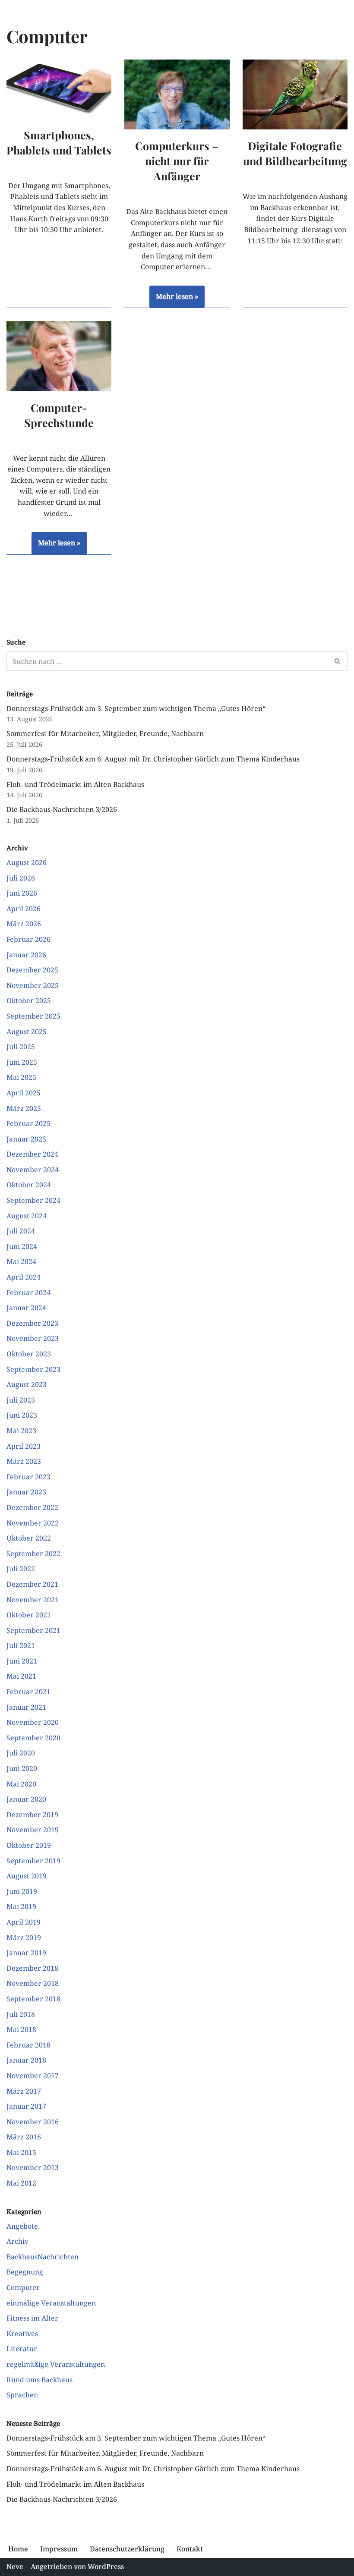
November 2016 (33, 2122)
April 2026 (24, 909)
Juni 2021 (22, 1661)
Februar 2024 (28, 1293)
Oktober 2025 (29, 1000)
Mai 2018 (21, 2029)
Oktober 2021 (29, 1615)
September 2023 (33, 1369)
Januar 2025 (26, 1139)
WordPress (106, 2567)
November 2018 (33, 1983)
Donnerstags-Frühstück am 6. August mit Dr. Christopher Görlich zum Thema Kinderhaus (153, 759)
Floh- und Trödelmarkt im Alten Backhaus (75, 784)
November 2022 (33, 1523)
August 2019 (27, 1876)
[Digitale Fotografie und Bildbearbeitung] (295, 94)
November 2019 (33, 1830)
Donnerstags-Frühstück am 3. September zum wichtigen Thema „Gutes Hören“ (136, 708)
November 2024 (33, 1170)
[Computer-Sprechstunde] (59, 356)
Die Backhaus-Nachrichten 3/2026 (62, 809)
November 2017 (33, 2076)
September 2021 (33, 1630)
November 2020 (33, 1722)
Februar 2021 (28, 1692)
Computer (23, 2287)
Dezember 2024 (32, 1154)
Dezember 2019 (32, 1815)
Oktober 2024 (29, 1185)
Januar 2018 (26, 2060)
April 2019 (24, 1922)
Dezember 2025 (32, 970)
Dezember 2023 (32, 1323)
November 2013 (33, 2167)
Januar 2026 (26, 955)
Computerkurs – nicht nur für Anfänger (177, 161)
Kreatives (22, 2334)
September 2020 (33, 1738)
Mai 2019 (21, 1906)
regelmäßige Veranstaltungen (56, 2364)
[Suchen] (338, 661)
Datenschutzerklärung (127, 2549)
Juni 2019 (22, 1891)
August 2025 (27, 1032)
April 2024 (24, 1277)
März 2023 (24, 1461)
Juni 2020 (22, 1768)
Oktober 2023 (29, 1354)
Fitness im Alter (32, 2318)
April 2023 (24, 1446)
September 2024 (33, 1200)
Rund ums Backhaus (40, 2380)
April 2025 (24, 1093)
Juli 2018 (21, 2014)
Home (18, 2549)
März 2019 (24, 1938)
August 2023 (27, 1384)
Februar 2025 (28, 1123)
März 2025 (24, 1108)
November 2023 (33, 1338)
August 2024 (27, 1216)
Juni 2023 (22, 1415)
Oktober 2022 (29, 1538)
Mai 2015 (21, 2152)
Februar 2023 (28, 1477)
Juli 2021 (21, 1645)
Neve (15, 2567)
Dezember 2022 (32, 1507)
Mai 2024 (21, 1261)
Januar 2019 (26, 1953)
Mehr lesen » (174, 300)
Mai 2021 (21, 1676)
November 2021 (33, 1600)
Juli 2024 (21, 1231)
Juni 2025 (22, 1062)
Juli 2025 (21, 1047)
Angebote (22, 2226)
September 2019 (33, 1861)
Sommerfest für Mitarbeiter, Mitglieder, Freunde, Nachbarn (105, 733)
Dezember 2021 (32, 1584)
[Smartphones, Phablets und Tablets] (59, 89)
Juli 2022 (21, 1569)
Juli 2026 (21, 878)
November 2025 (33, 985)
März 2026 (24, 924)
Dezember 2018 (32, 1968)
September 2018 (33, 1999)
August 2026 (27, 862)
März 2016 (24, 2137)
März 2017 (24, 2091)
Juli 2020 (21, 1753)
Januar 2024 (26, 1308)
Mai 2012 (21, 2183)
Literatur (22, 2349)
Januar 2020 (26, 1799)
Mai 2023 (21, 1431)
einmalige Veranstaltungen (51, 2303)
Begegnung (25, 2272)
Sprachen (22, 2395)
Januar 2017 (26, 2106)
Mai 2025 (21, 1077)
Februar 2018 (28, 2045)
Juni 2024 (22, 1246)
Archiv (17, 2241)
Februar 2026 (28, 939)
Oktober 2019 (29, 1845)
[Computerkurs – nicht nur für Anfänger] (177, 94)
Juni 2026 (22, 893)
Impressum (59, 2549)
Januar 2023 (26, 1492)
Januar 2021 (26, 1707)
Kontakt (190, 2549)
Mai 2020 (21, 1784)
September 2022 (33, 1554)
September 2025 (33, 1016)
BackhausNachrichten (43, 2257)
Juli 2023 (21, 1400)
